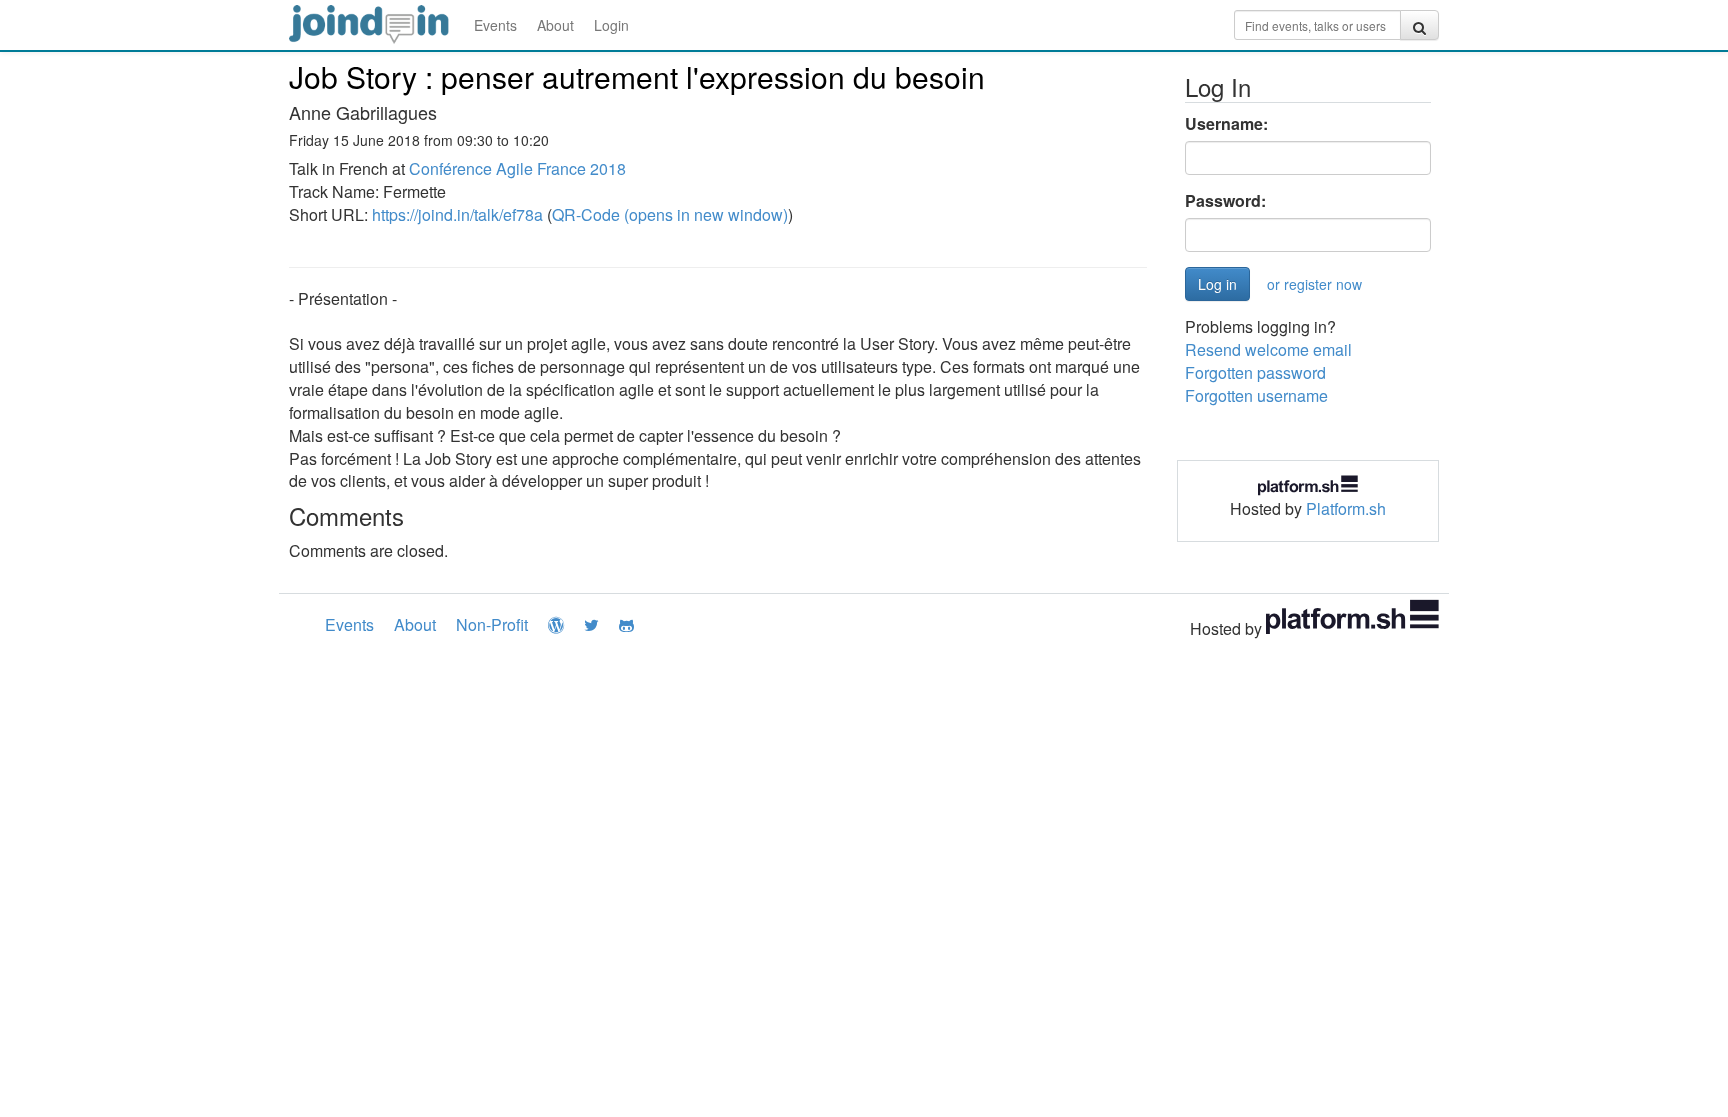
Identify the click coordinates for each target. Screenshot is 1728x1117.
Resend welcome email (1268, 349)
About (555, 25)
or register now (1314, 284)
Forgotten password (1255, 372)
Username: (1226, 124)
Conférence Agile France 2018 (517, 168)
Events (495, 25)
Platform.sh (1346, 508)
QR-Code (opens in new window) (670, 214)
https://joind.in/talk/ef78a (457, 214)
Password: (1225, 201)
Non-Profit (492, 624)
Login (611, 25)
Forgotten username (1256, 395)
